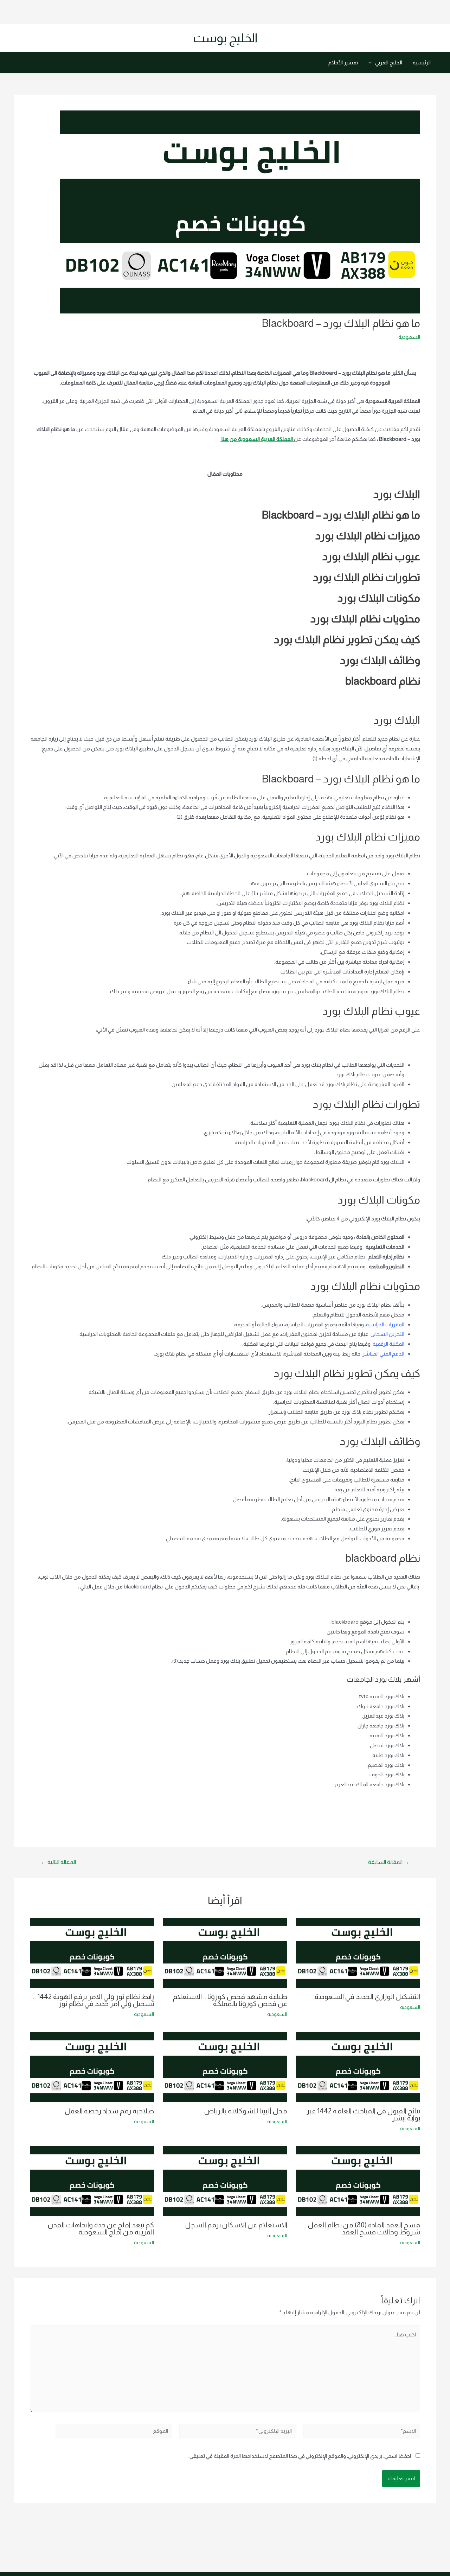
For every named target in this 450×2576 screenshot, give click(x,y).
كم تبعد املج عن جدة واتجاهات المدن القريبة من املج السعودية (101, 2228)
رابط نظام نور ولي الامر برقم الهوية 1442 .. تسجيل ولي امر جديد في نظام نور (94, 2000)
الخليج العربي (389, 62)
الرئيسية (422, 62)
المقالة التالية (58, 1862)
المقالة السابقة (389, 1862)
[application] (372, 63)
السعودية (409, 337)
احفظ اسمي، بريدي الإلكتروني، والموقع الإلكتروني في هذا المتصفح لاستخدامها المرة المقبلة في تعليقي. (300, 2456)
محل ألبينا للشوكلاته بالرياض (246, 2111)
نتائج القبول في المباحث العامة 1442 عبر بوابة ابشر (363, 2114)
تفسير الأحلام (343, 62)
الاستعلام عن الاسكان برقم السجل (236, 2225)
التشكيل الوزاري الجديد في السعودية (367, 1997)
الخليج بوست (225, 38)
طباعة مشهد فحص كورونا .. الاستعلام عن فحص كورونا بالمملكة (230, 2000)
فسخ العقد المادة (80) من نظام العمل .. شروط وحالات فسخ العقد (362, 2228)
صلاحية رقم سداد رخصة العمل (109, 2111)
